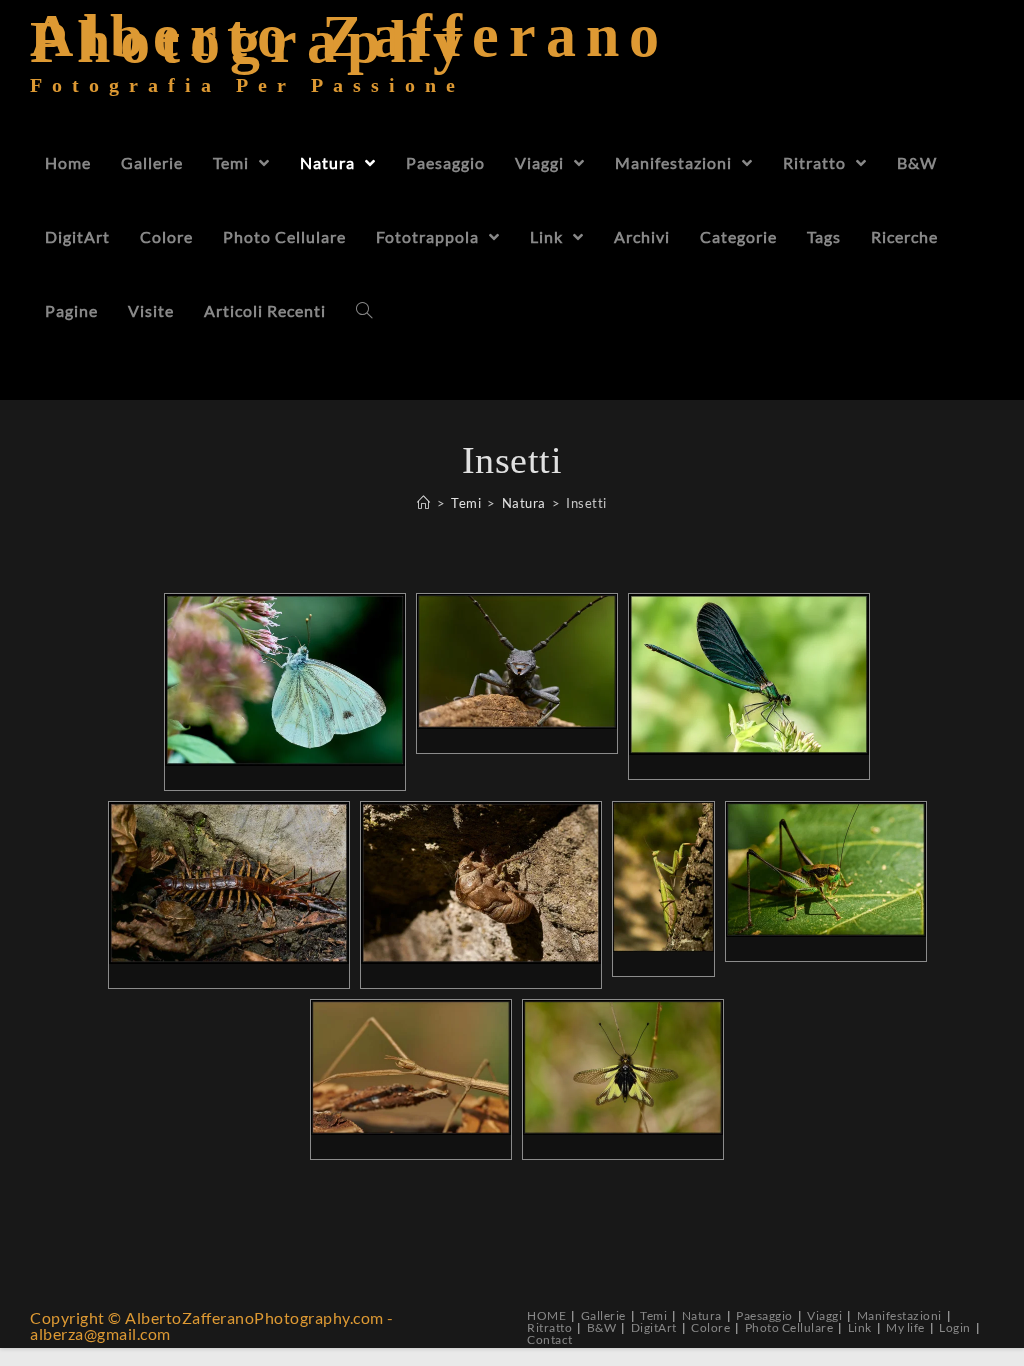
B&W (602, 1327)
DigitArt (654, 1327)
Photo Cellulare (789, 1327)
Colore (710, 1327)
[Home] (424, 503)
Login (955, 1327)
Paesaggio (764, 1315)
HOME (546, 1315)
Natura (702, 1315)
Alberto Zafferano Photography (349, 64)
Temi (653, 1315)
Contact (550, 1339)
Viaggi (824, 1315)
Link (860, 1327)
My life (905, 1327)
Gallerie (603, 1315)
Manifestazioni (899, 1315)
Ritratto (549, 1327)
